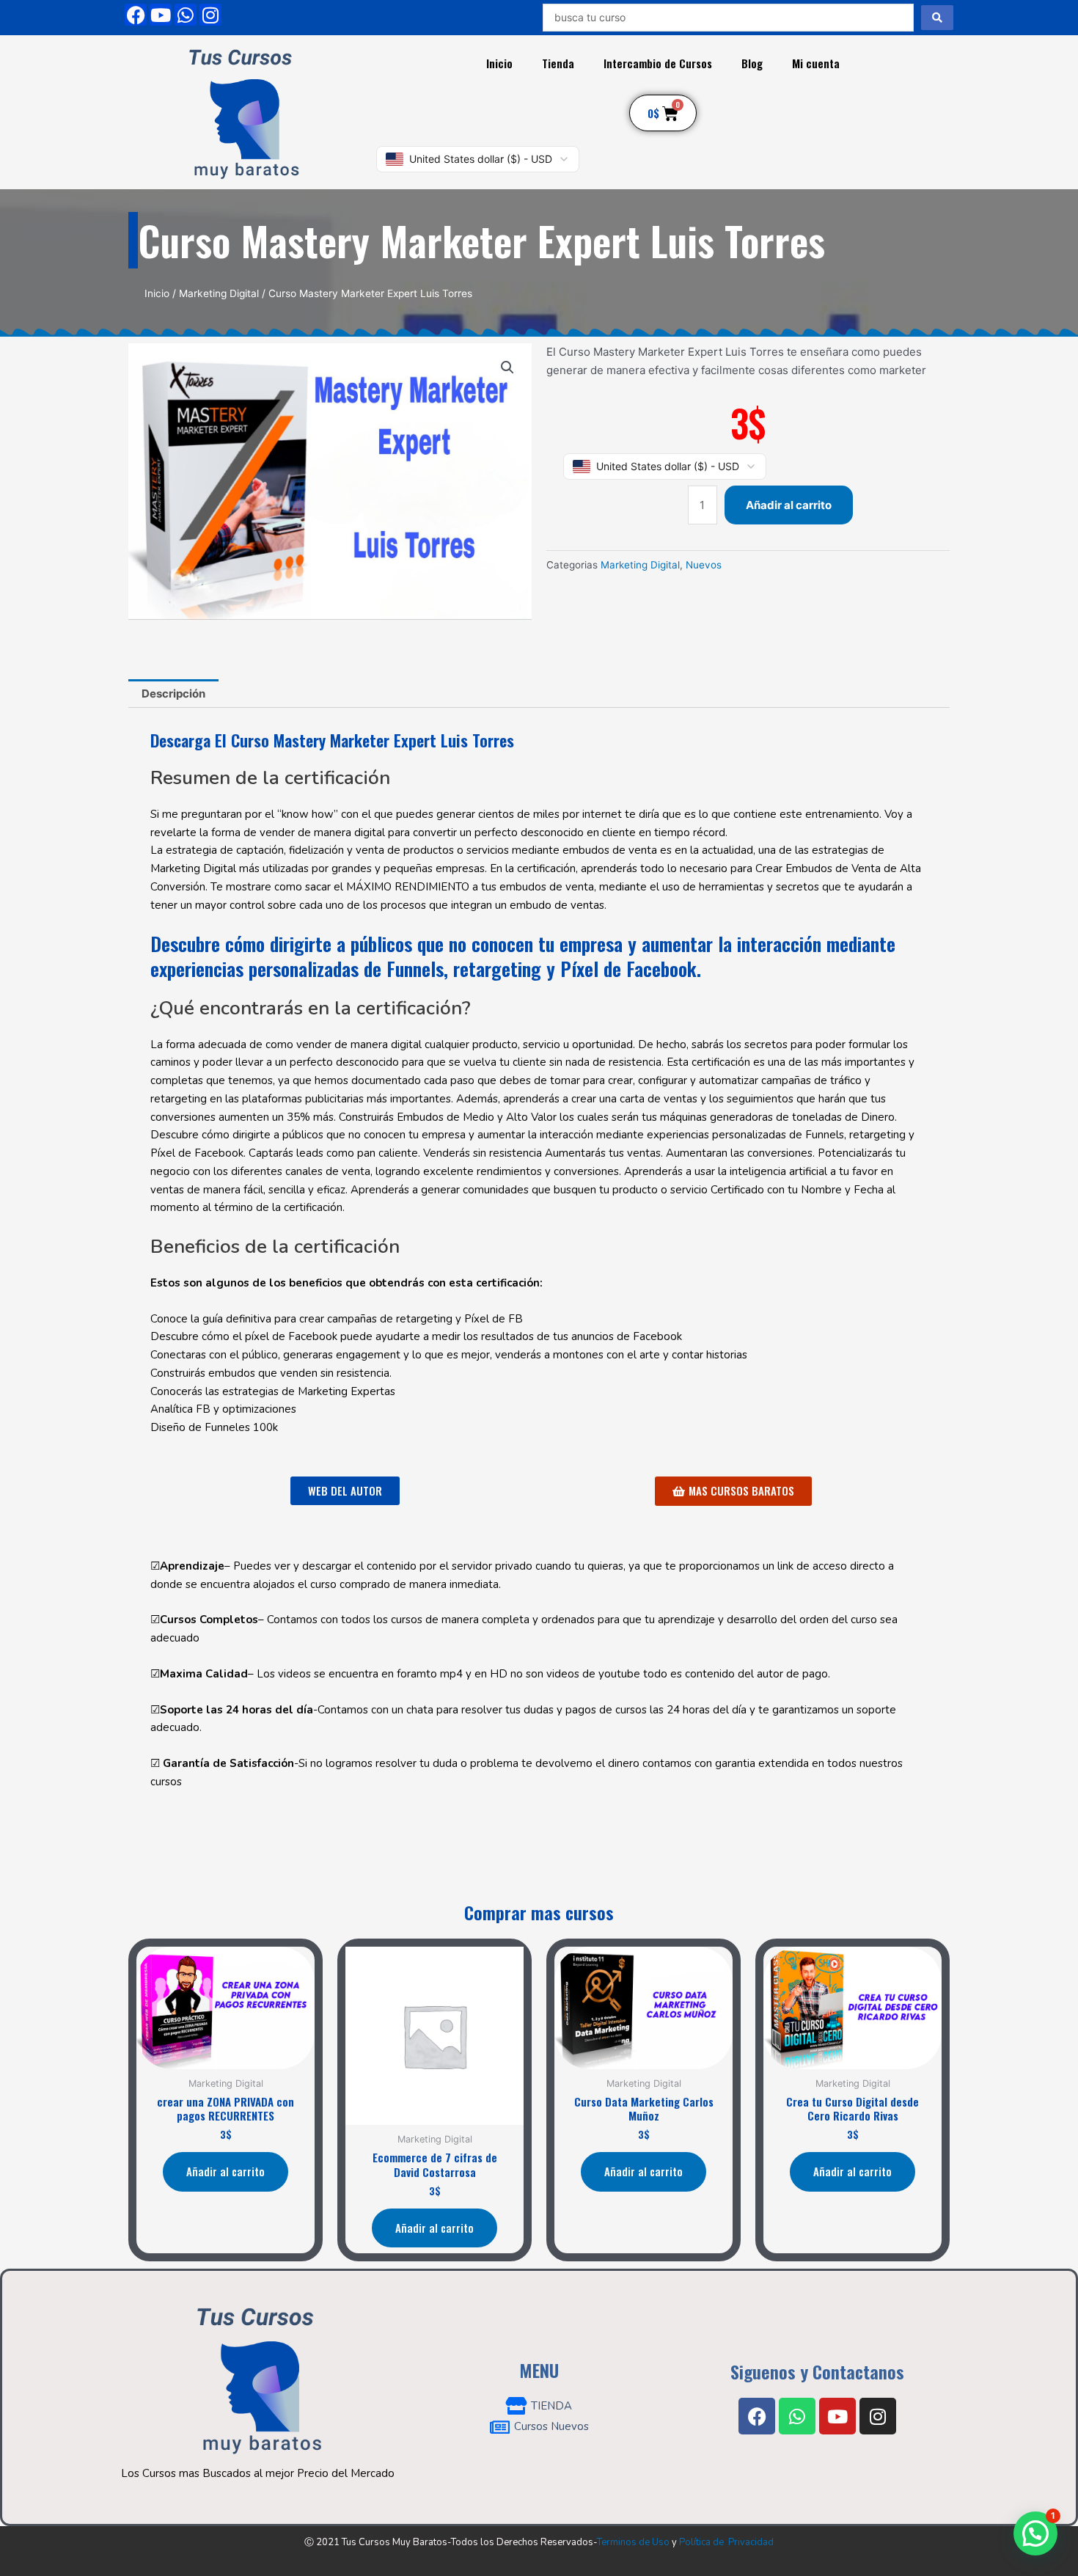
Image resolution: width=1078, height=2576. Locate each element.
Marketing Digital (219, 293)
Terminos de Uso (633, 2542)
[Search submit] (937, 18)
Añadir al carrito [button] (225, 2171)
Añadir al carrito (789, 505)
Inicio (499, 63)
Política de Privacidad (726, 2542)
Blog (752, 63)
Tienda (558, 63)
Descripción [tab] (173, 694)
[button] (507, 367)
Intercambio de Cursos (658, 63)
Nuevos (704, 565)
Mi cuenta (816, 63)
